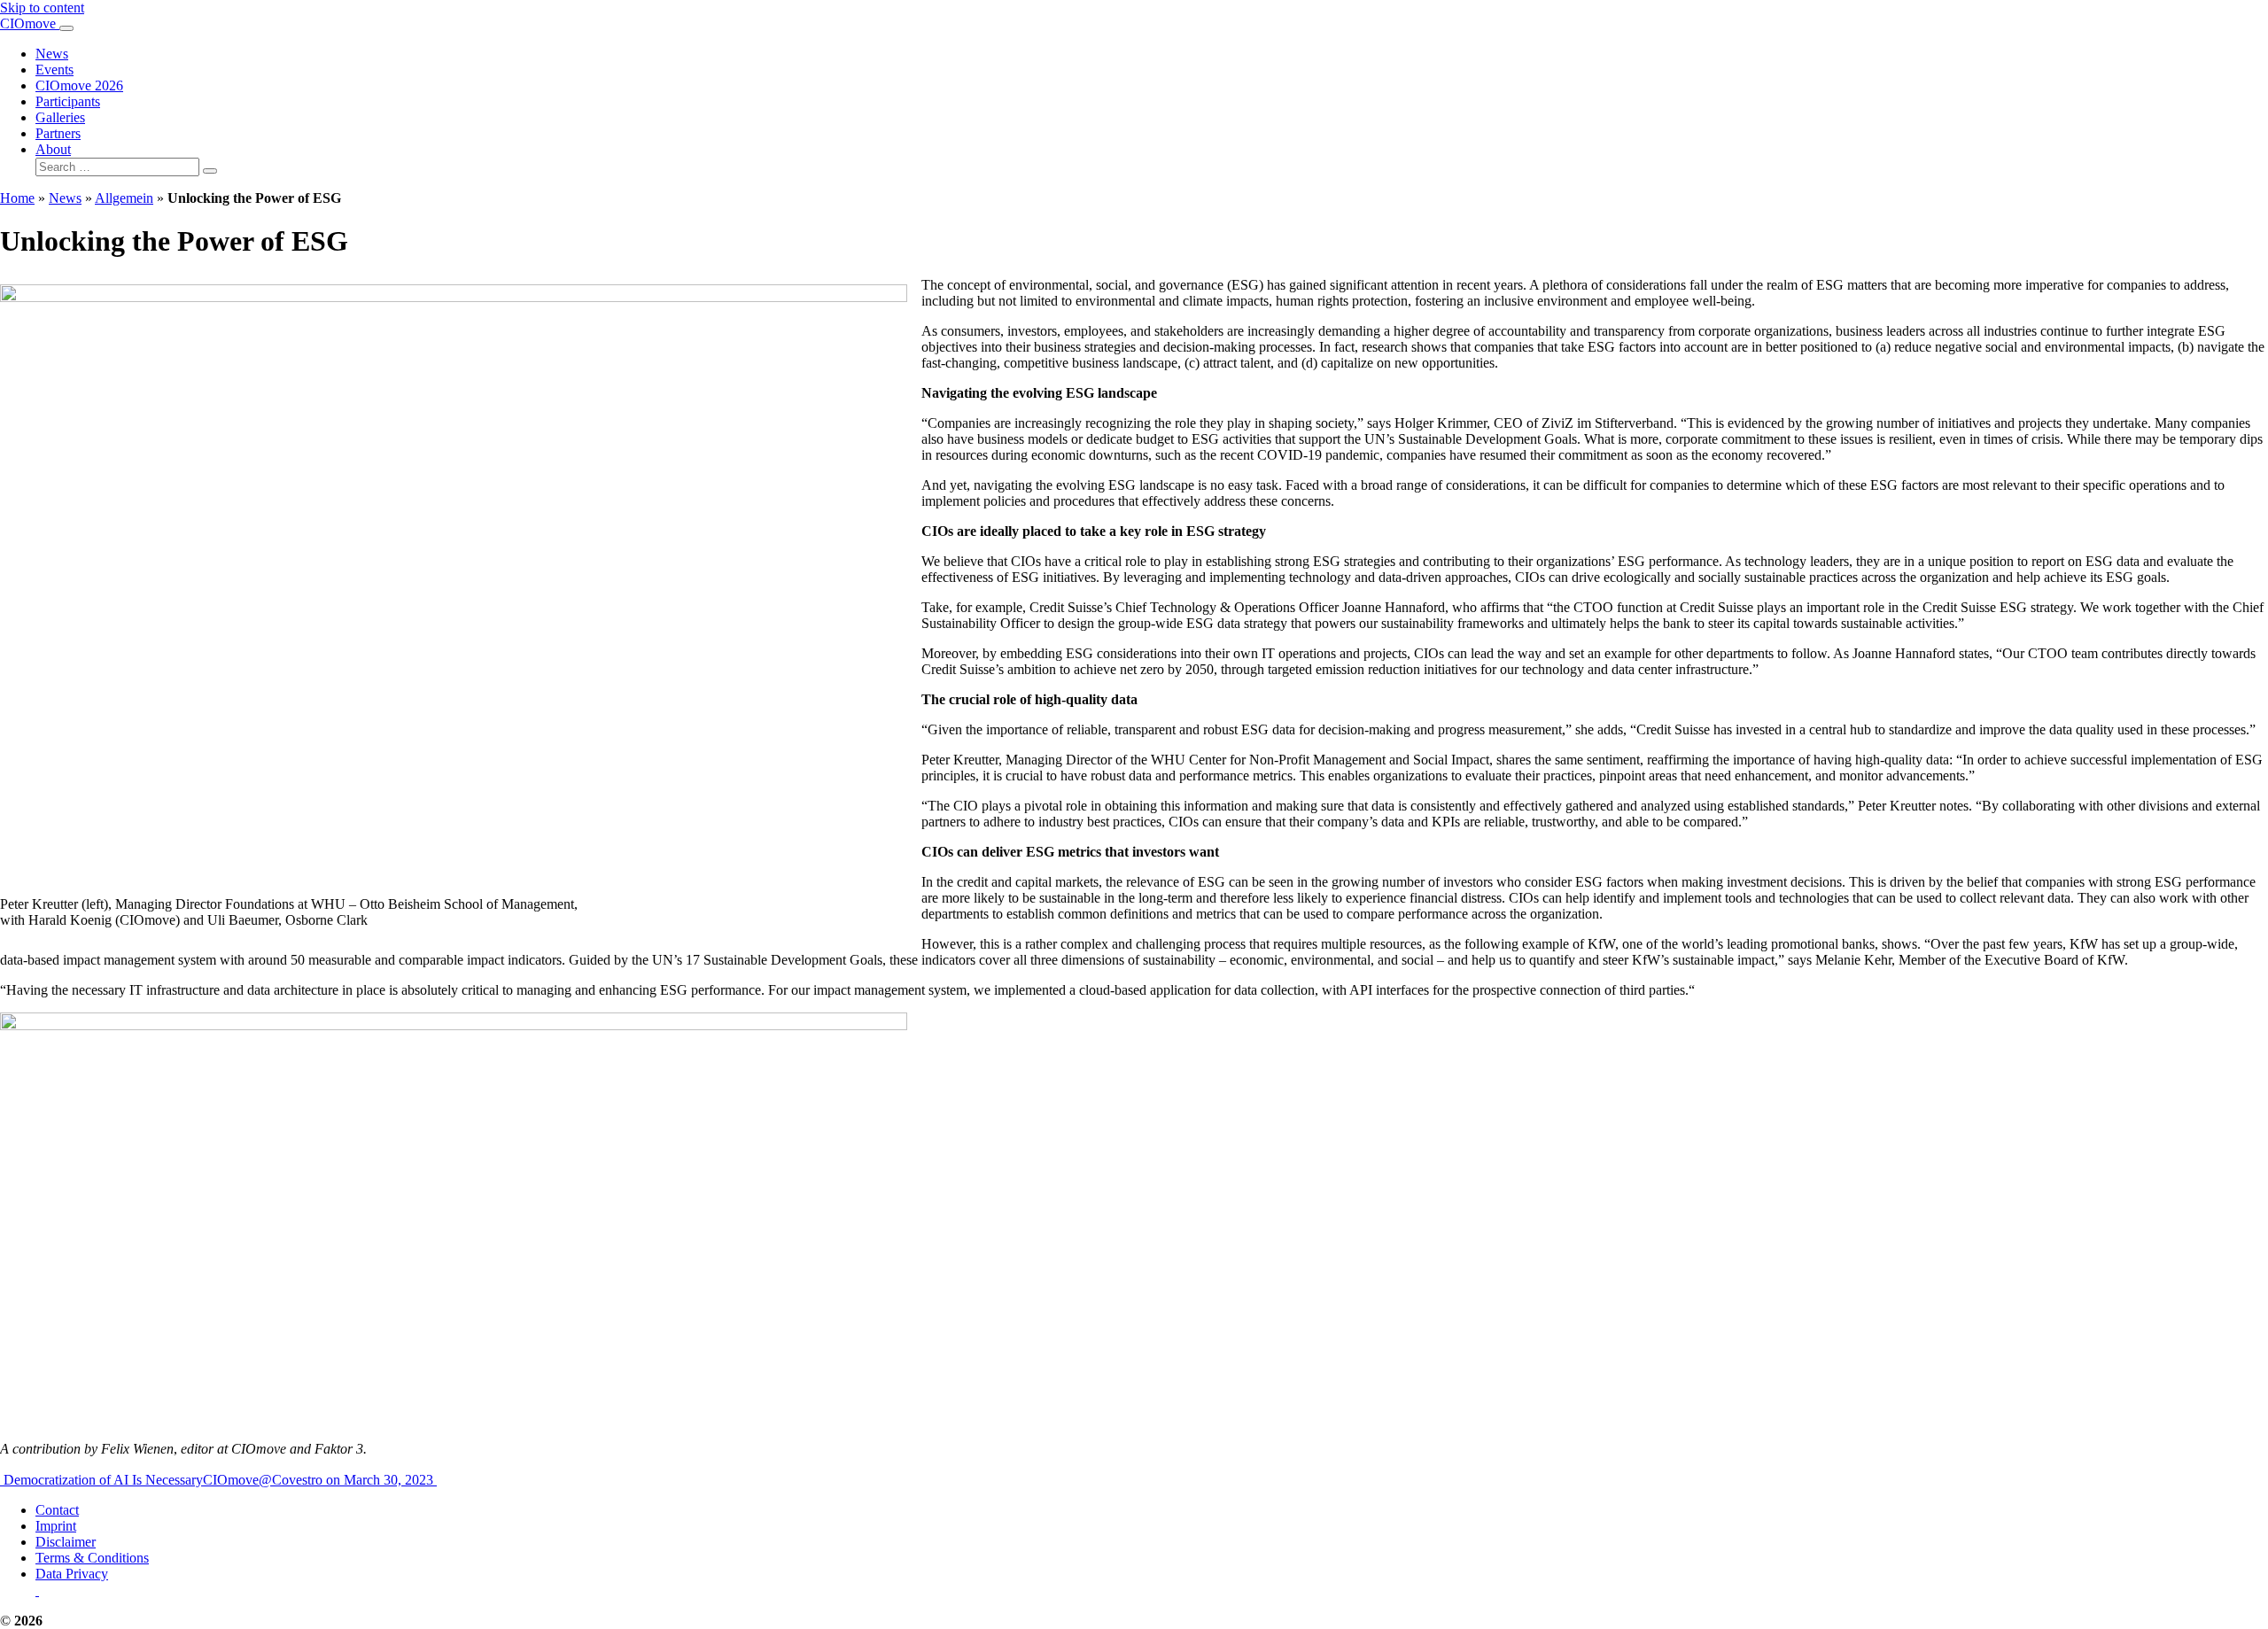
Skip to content (42, 8)
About (53, 149)
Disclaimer (66, 1542)
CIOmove (30, 23)
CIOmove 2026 (79, 85)
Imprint (56, 1526)
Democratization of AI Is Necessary (101, 1480)
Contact (57, 1510)
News (52, 54)
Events (54, 70)
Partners (58, 133)
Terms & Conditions (92, 1558)
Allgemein (124, 198)
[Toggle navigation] (66, 28)
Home (17, 198)
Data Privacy (72, 1574)
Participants (68, 101)
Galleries (60, 117)
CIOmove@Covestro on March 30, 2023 (320, 1480)
